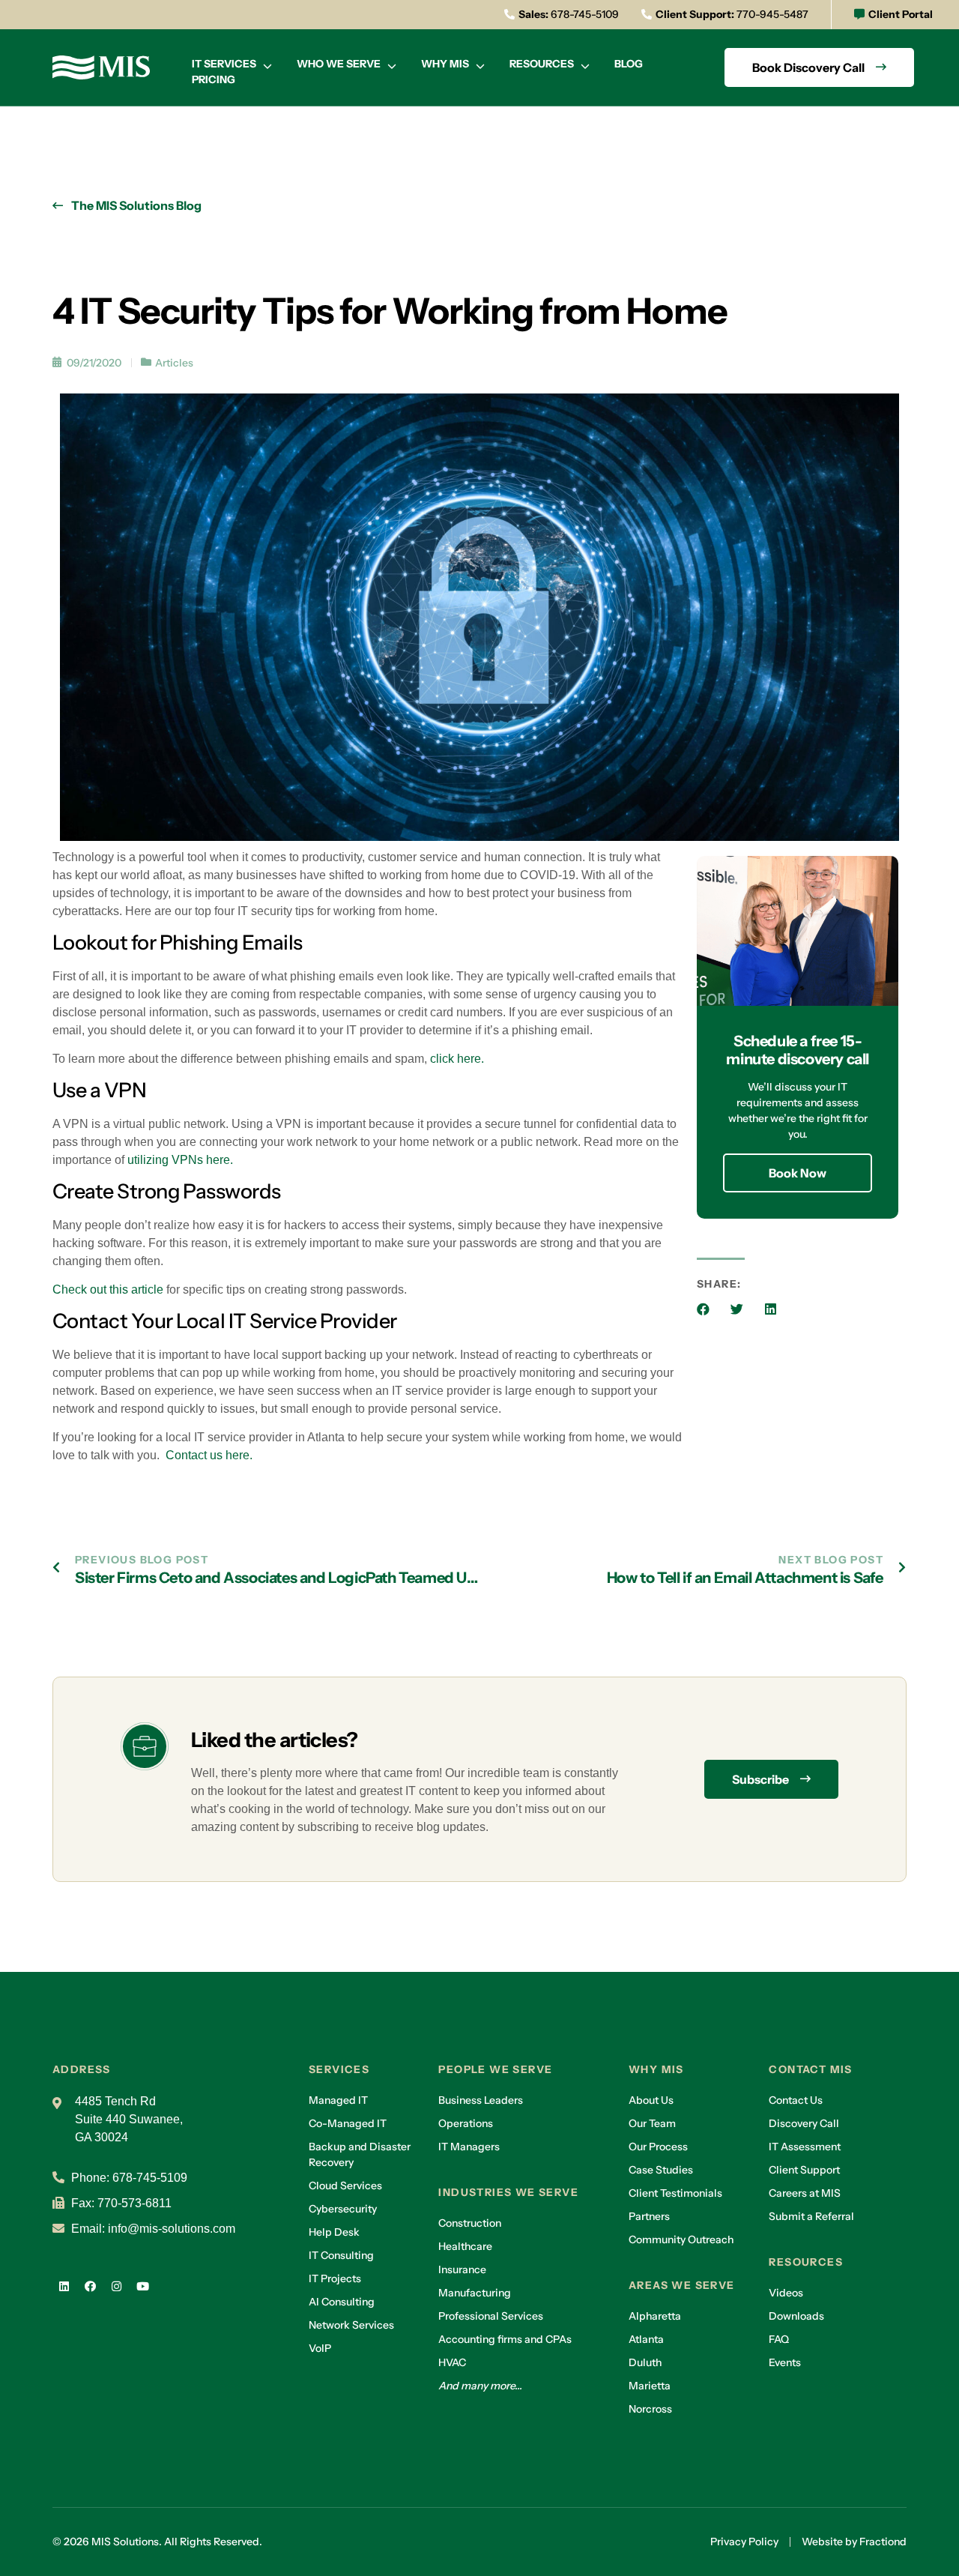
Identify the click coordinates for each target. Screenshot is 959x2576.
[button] (703, 1309)
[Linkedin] (64, 2287)
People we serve (495, 2069)
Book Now (798, 1173)
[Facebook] (90, 2287)
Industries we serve (508, 2192)
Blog (629, 64)
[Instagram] (116, 2287)
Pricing (214, 79)
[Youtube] (142, 2287)
